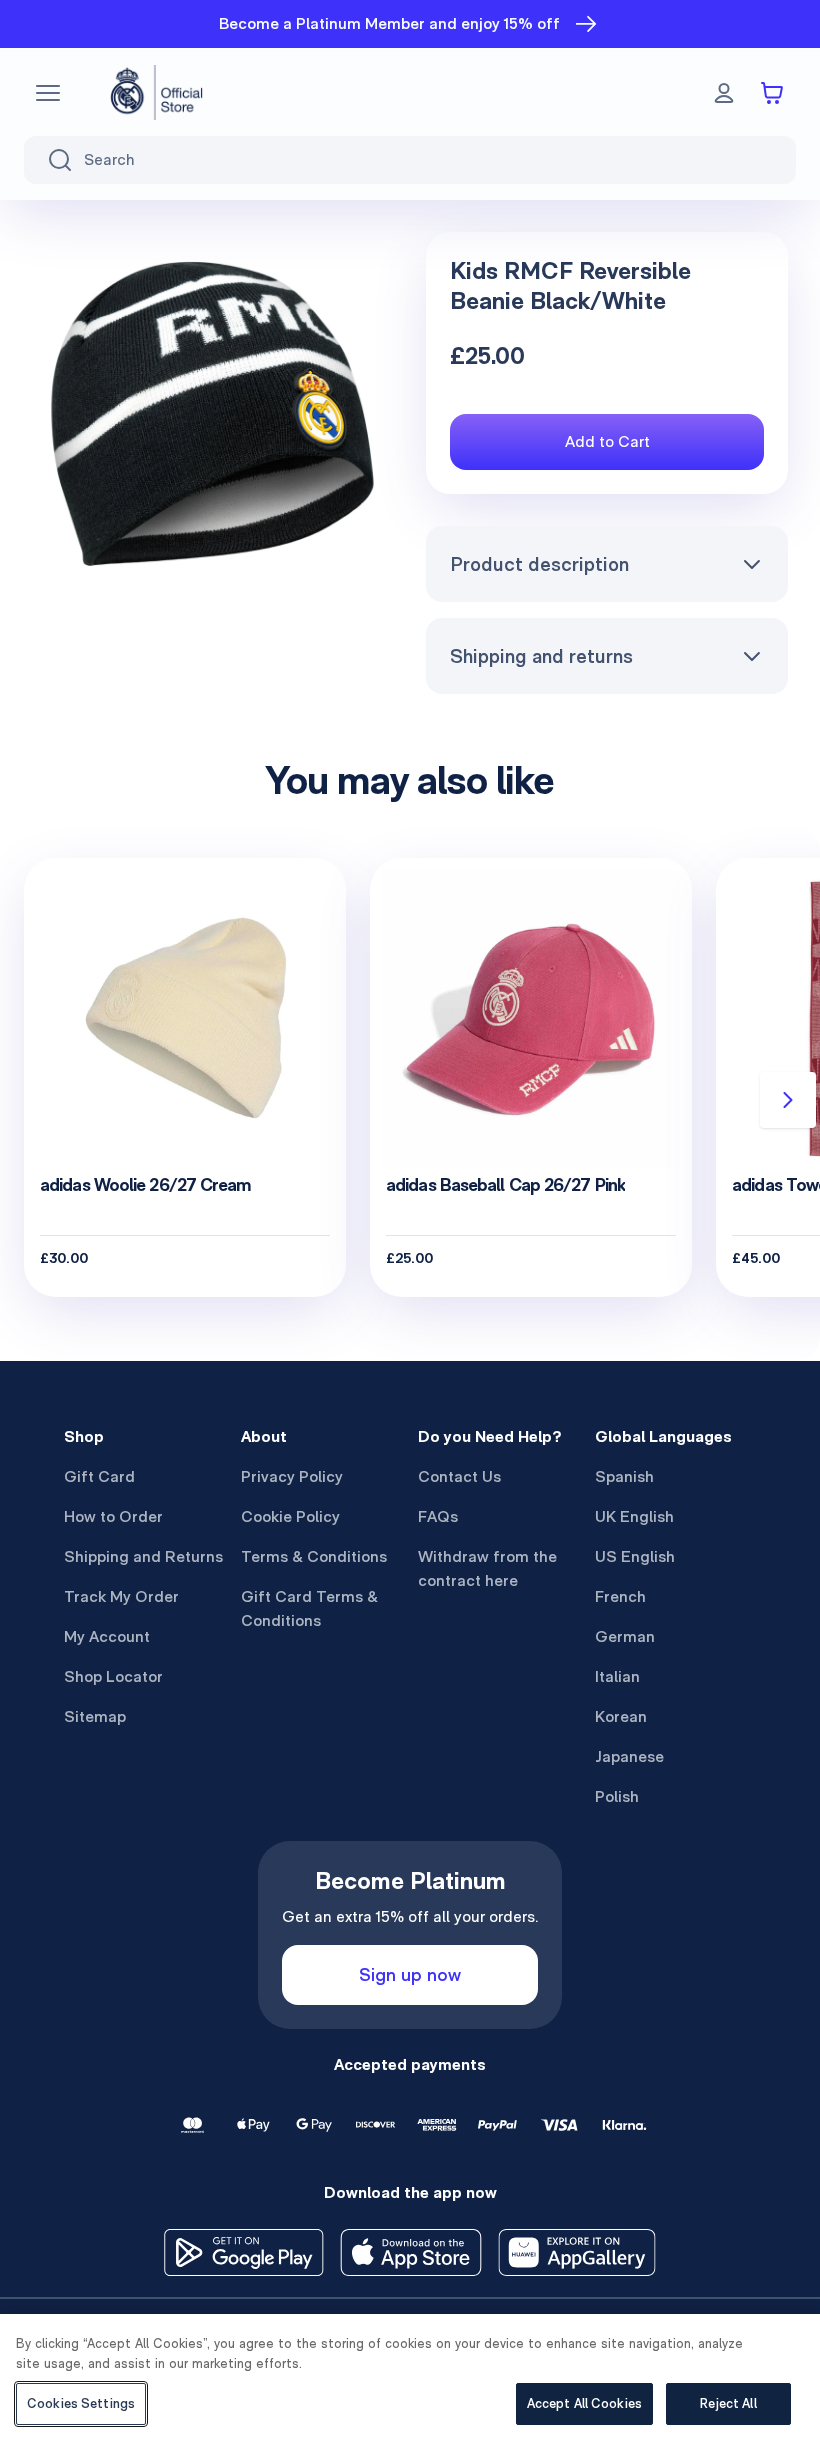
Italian (617, 1676)
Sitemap (95, 1716)
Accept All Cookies (584, 2403)
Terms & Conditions (314, 1556)
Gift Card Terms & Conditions (309, 1608)
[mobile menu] (48, 93)
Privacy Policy (292, 1476)
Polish (617, 1796)
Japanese (629, 1756)
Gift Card (99, 1476)
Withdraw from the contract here (487, 1568)
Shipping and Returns (143, 1556)
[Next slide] (788, 1100)
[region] (410, 2379)
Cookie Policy (290, 1516)
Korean (621, 1716)
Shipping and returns (541, 656)
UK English (634, 1516)
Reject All (728, 2403)
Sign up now (410, 1974)
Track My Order (121, 1596)
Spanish (624, 1476)
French (620, 1596)
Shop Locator (113, 1676)
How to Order (113, 1516)
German (625, 1636)
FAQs (438, 1516)
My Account (107, 1636)
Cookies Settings (81, 2403)
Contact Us (459, 1476)
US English (635, 1556)
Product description (539, 564)
